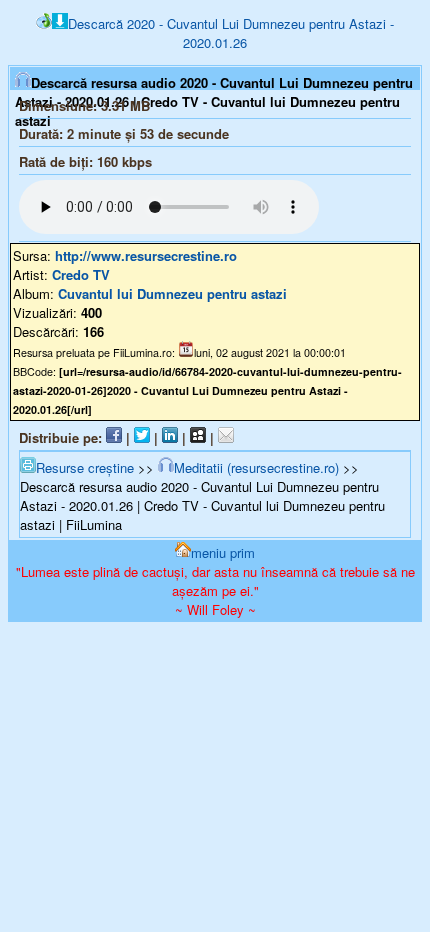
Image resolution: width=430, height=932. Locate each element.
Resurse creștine (85, 467)
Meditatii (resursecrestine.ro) (256, 467)
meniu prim (223, 552)
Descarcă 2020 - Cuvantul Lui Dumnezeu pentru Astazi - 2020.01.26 (231, 33)
